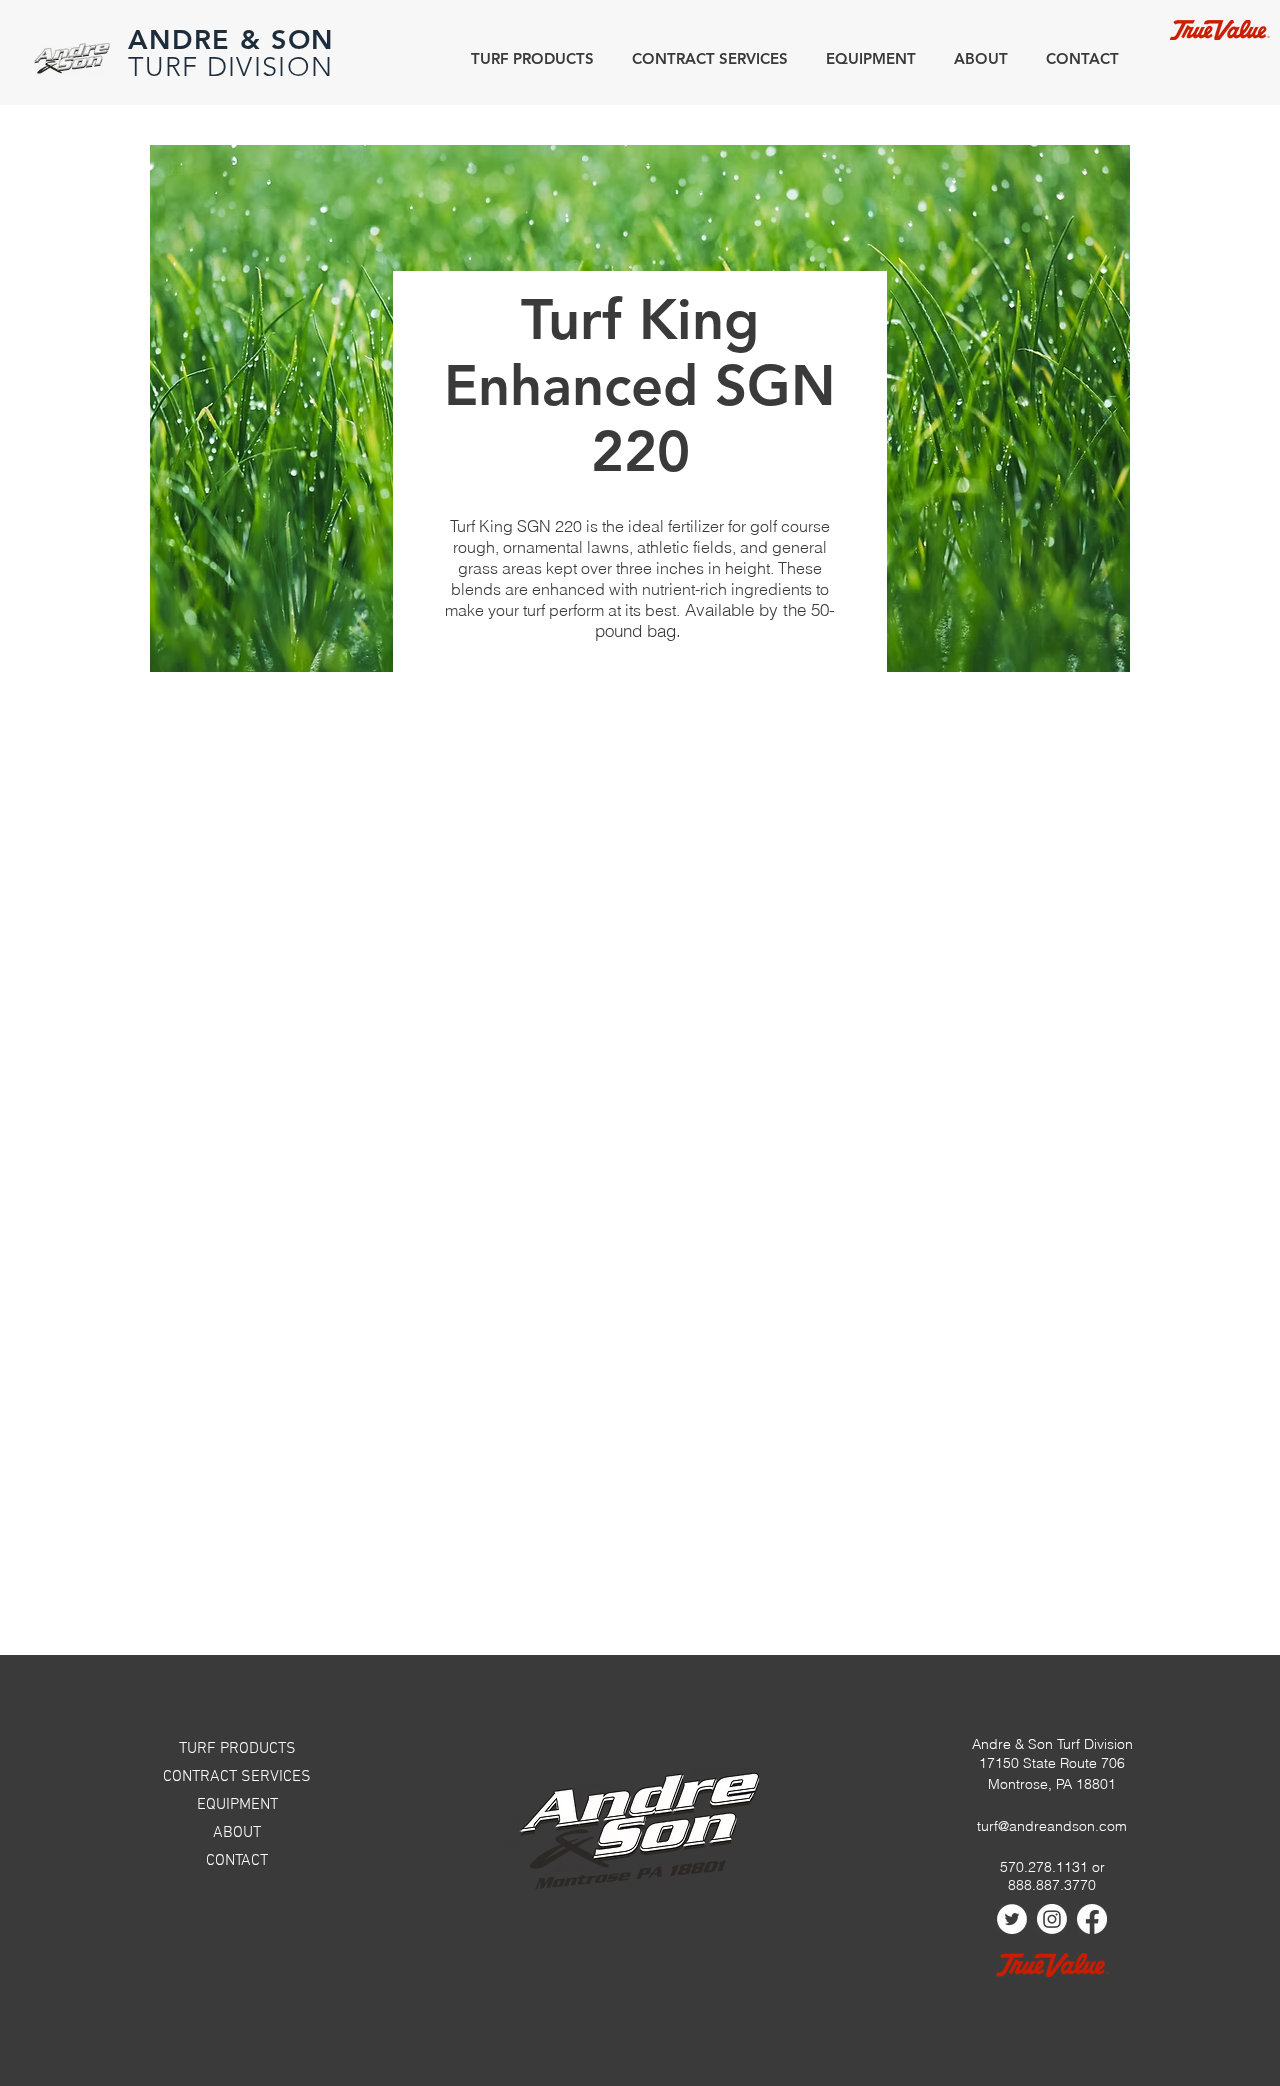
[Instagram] (1052, 1919)
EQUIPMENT (237, 1805)
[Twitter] (1012, 1919)
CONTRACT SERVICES (237, 1777)
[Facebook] (1092, 1919)
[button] (977, 58)
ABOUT (237, 1833)
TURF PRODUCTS (237, 1749)
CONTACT (237, 1861)
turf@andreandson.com (1052, 1826)
